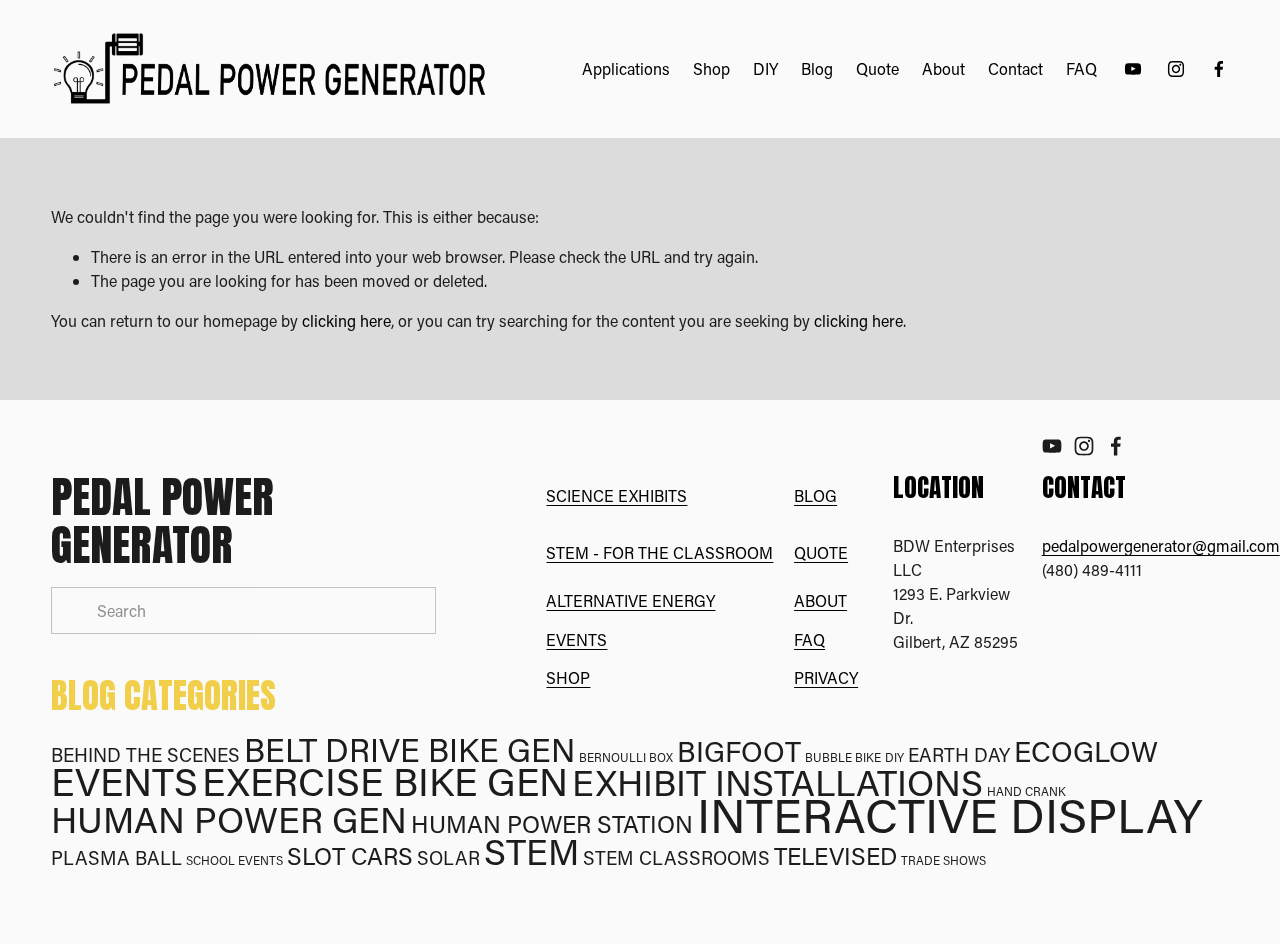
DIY (765, 68)
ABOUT (820, 600)
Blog (817, 68)
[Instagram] (1176, 69)
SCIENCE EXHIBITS (616, 495)
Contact (1015, 68)
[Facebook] (1219, 69)
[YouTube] (1133, 69)
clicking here (346, 320)
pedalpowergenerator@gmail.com (1161, 545)
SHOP (568, 677)
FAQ (1081, 68)
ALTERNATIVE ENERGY (630, 600)
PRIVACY (826, 677)
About (943, 68)
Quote (877, 68)
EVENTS (576, 639)
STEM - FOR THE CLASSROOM (659, 552)
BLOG (815, 495)
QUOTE (821, 552)
